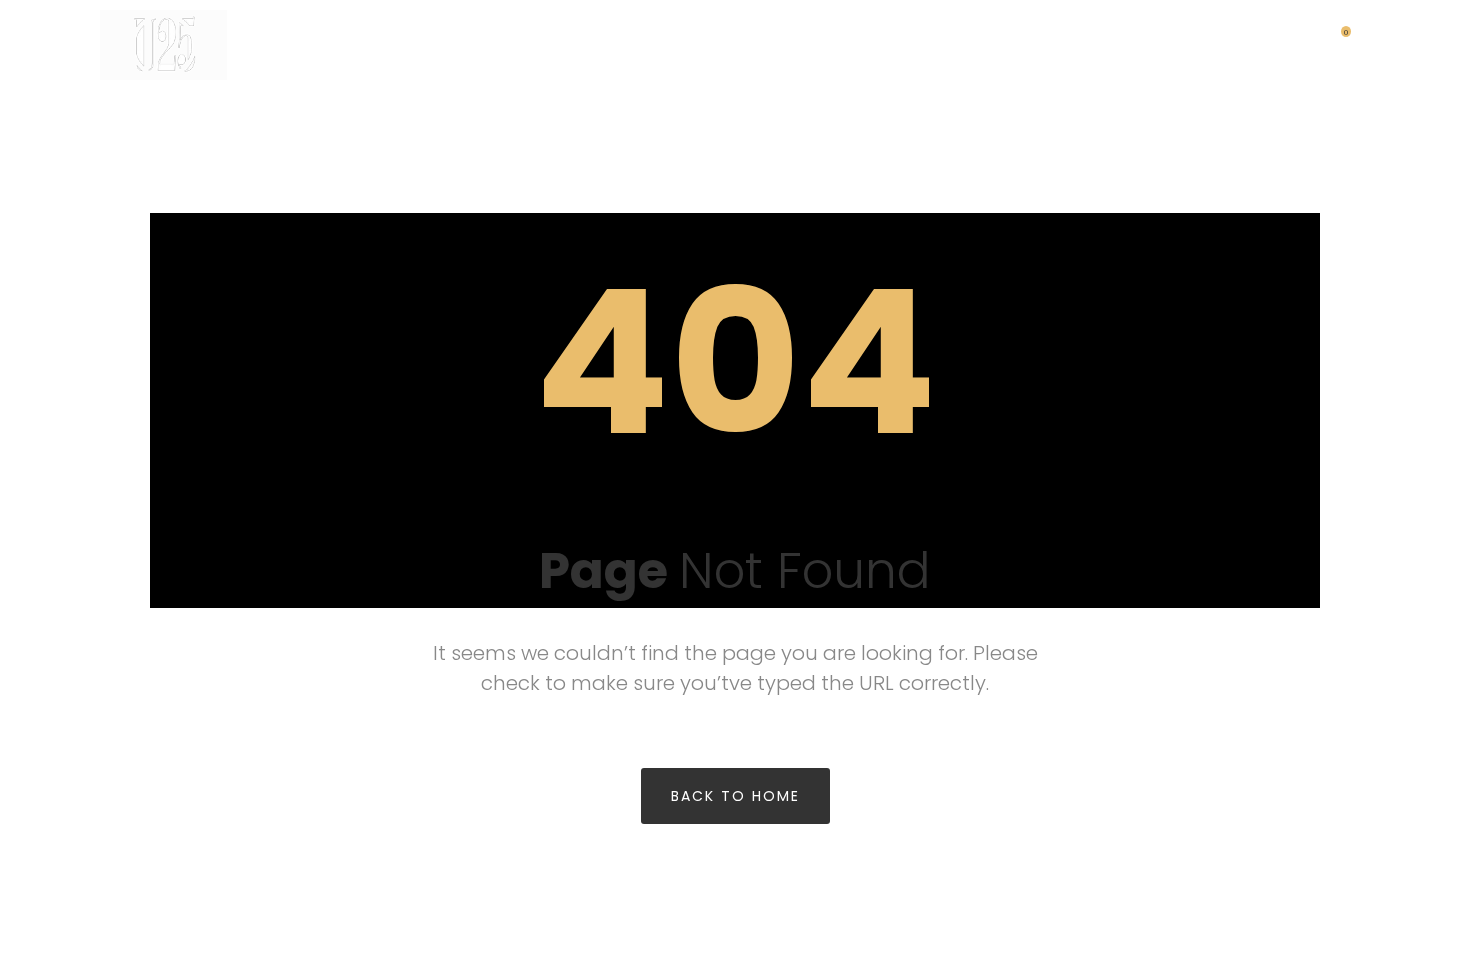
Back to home (735, 796)
